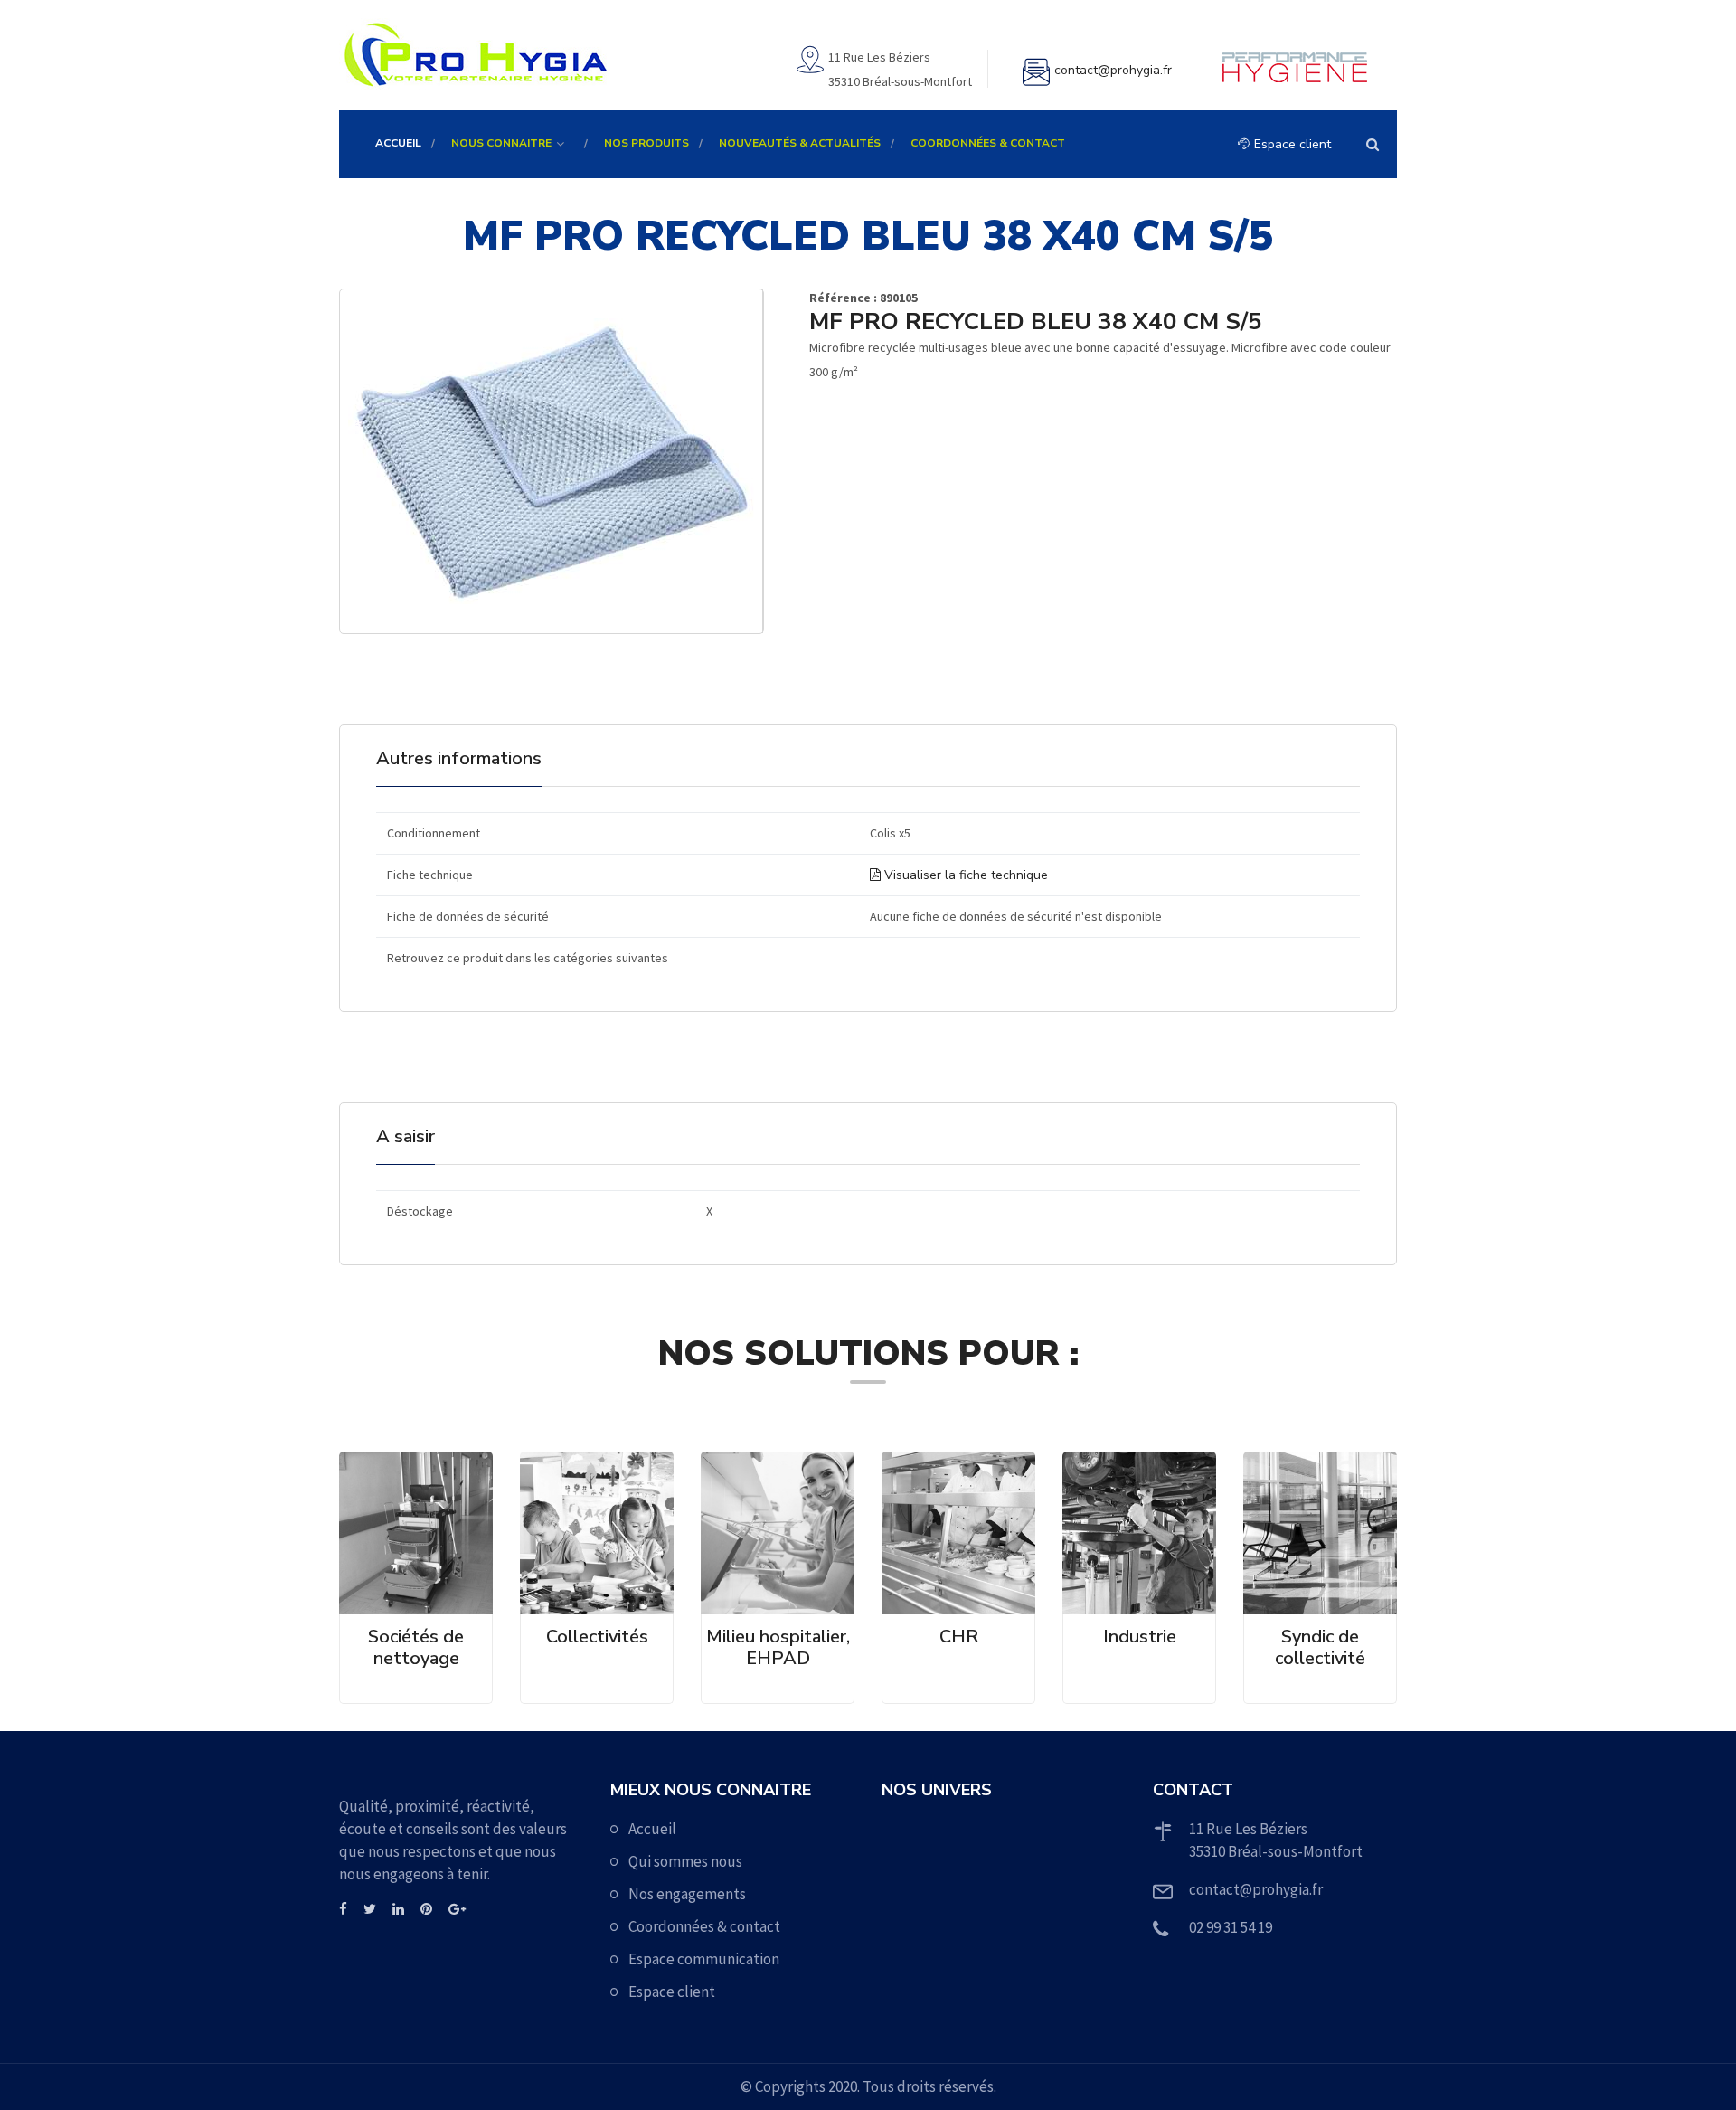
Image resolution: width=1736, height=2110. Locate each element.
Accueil (398, 143)
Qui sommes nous (685, 1861)
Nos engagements (687, 1894)
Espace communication (704, 1959)
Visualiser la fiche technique (964, 875)
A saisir (406, 1136)
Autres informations (459, 758)
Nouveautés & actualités (800, 143)
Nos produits (646, 143)
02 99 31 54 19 (1231, 1927)
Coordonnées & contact (988, 143)
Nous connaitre (501, 143)
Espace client (1291, 144)
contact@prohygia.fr (1113, 70)
